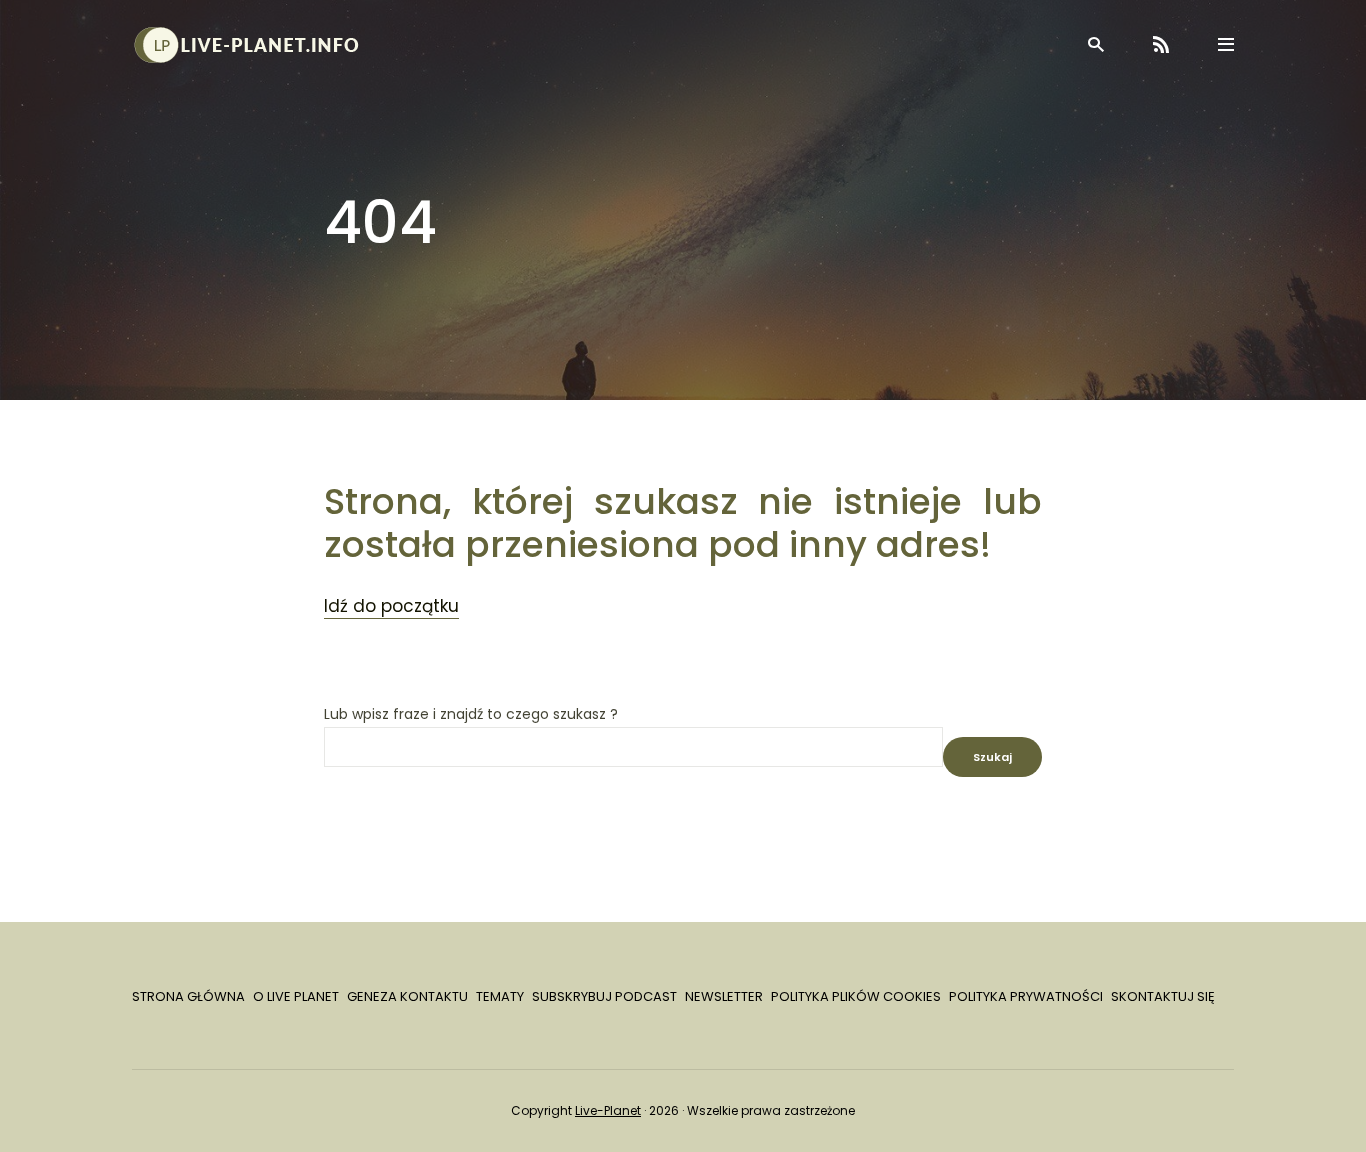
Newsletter (724, 996)
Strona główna (188, 996)
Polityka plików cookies (856, 996)
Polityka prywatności (1026, 996)
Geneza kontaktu (407, 996)
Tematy (500, 996)
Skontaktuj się (1163, 996)
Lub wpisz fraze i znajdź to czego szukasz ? (471, 714)
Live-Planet (608, 1110)
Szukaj (992, 757)
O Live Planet (296, 996)
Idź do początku (391, 606)
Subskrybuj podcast (604, 996)
